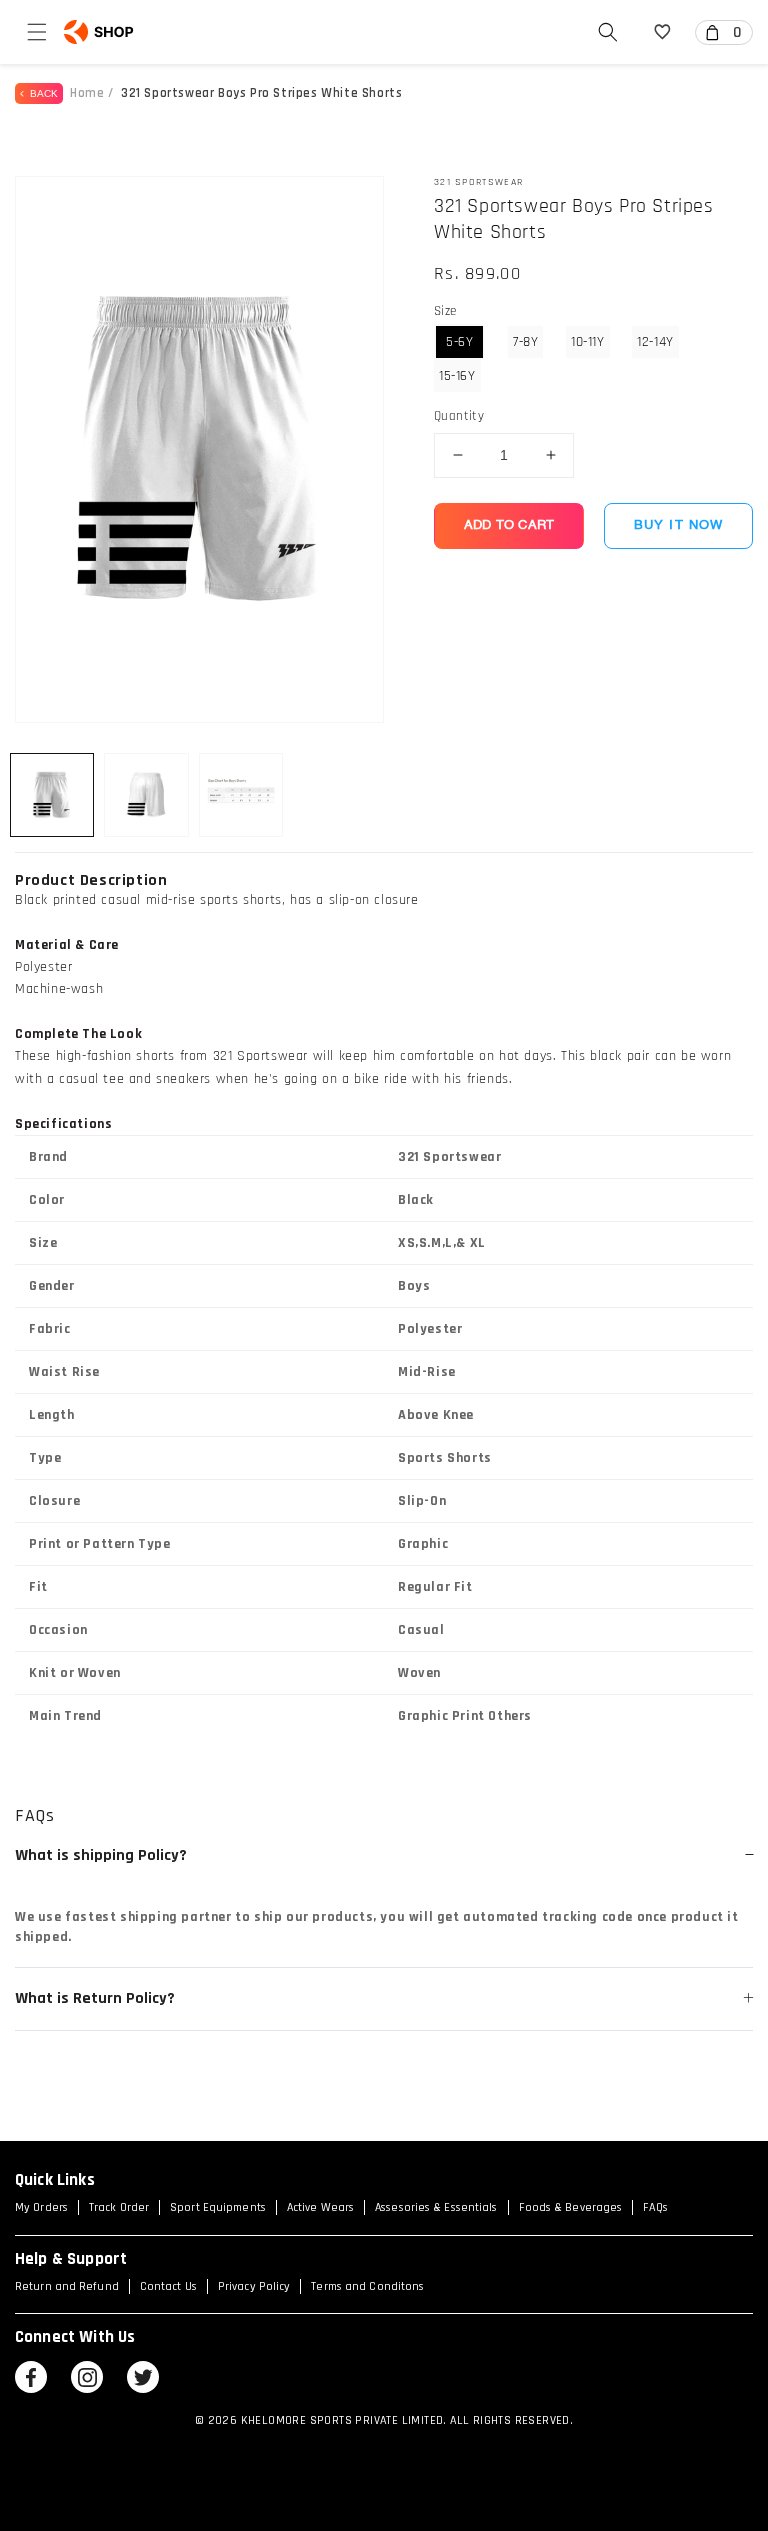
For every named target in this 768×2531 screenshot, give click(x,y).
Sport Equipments (218, 2207)
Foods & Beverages (571, 2207)
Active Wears (320, 2207)
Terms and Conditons (367, 2286)
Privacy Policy (254, 2286)
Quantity (459, 416)
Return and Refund (67, 2286)
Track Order (119, 2207)
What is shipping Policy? (328, 1855)
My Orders (41, 2207)
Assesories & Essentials (436, 2207)
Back (41, 93)
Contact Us (168, 2286)
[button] (37, 32)
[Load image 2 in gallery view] (146, 795)
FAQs (655, 2207)
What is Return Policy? (328, 1999)
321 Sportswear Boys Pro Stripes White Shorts (261, 93)
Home (87, 93)
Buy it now (679, 525)
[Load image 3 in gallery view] (241, 795)
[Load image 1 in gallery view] (52, 795)
